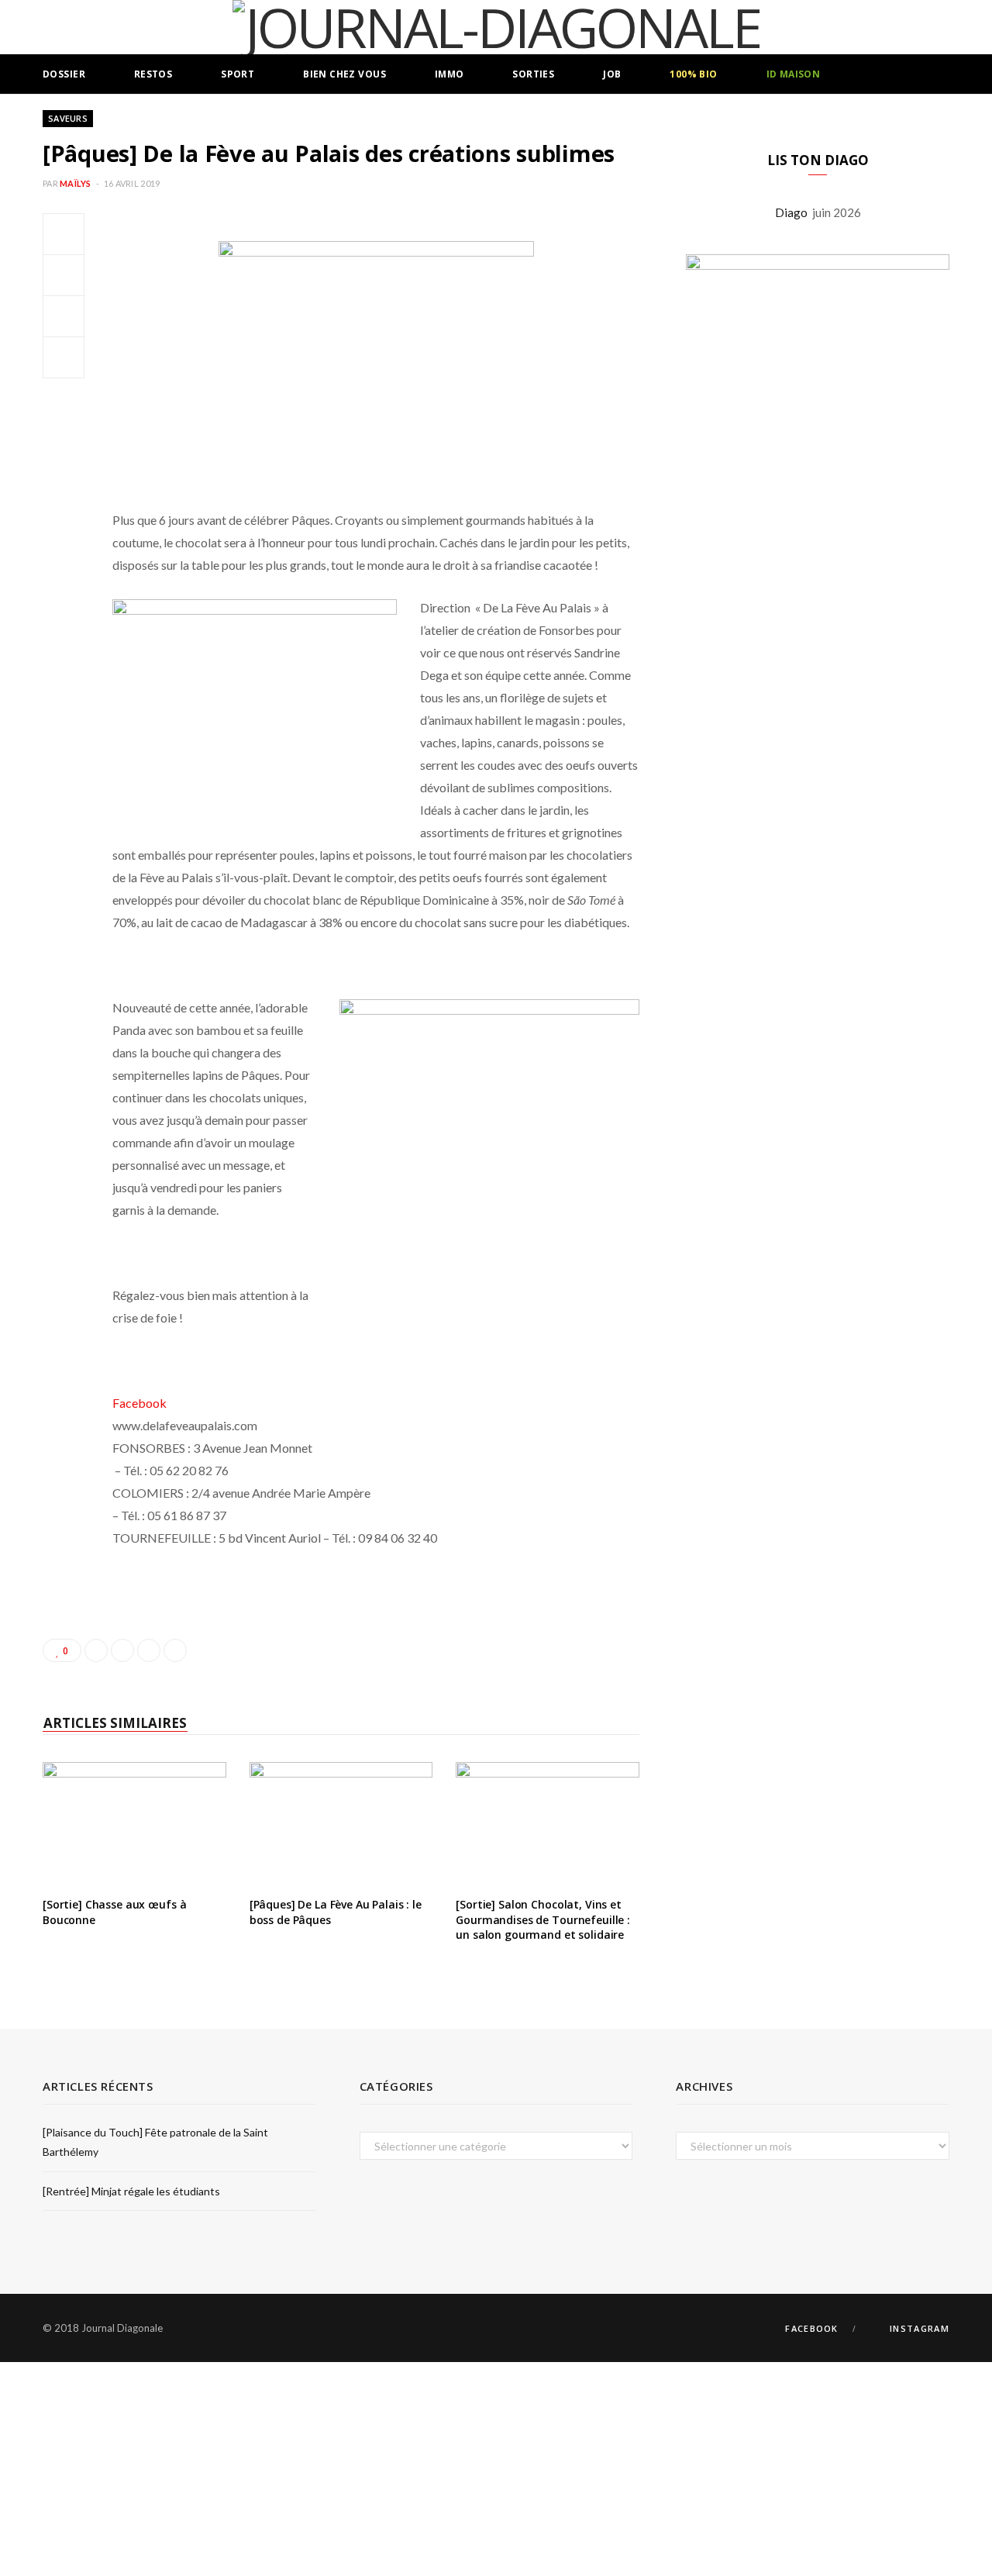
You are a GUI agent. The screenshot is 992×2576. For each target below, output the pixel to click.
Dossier (64, 74)
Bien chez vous (344, 74)
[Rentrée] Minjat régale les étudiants (131, 2191)
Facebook (139, 1403)
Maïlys (76, 183)
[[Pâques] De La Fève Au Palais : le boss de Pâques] (341, 1823)
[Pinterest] (64, 316)
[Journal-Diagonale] (496, 27)
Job (612, 74)
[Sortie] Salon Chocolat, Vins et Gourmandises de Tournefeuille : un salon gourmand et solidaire (543, 1919)
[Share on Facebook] (64, 234)
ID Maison (794, 74)
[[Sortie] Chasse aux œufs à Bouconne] (134, 1823)
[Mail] (64, 357)
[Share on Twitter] (64, 275)
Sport (238, 74)
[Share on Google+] (149, 1650)
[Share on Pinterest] (175, 1650)
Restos (153, 74)
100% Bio (693, 74)
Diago (794, 212)
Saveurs (68, 118)
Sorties (533, 74)
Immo (449, 74)
